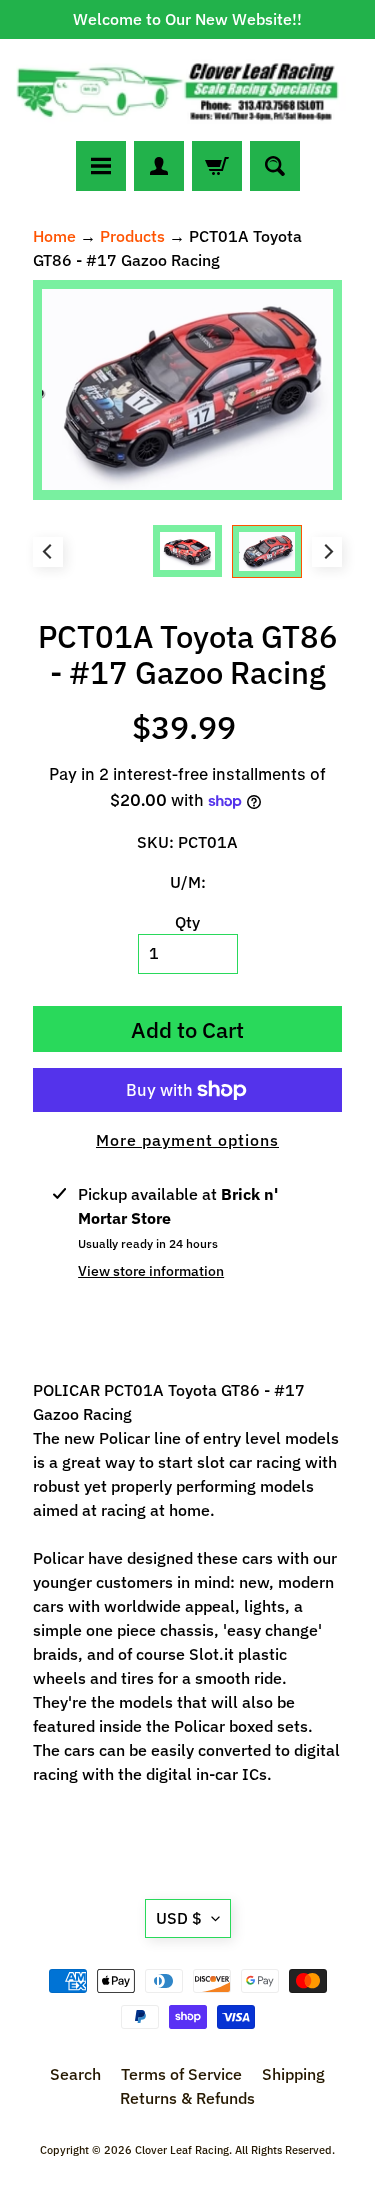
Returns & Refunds (187, 2098)
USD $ (179, 1918)
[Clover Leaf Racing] (187, 90)
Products (132, 236)
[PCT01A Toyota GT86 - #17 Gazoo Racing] (267, 551)
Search (75, 2074)
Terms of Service (181, 2074)
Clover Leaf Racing (182, 2150)
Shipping (293, 2074)
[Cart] (217, 166)
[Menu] (101, 166)
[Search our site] (275, 166)
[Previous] (48, 552)
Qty (187, 922)
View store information (151, 1271)
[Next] (327, 552)
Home (54, 236)
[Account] (159, 166)
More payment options (187, 1140)
